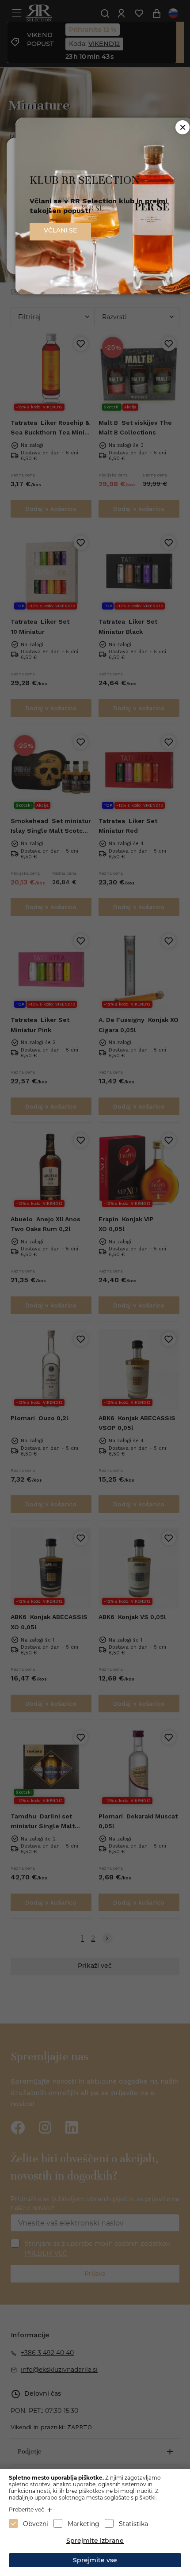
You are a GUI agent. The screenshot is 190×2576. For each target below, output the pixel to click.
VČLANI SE (60, 230)
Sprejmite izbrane (95, 2541)
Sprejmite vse (95, 2560)
